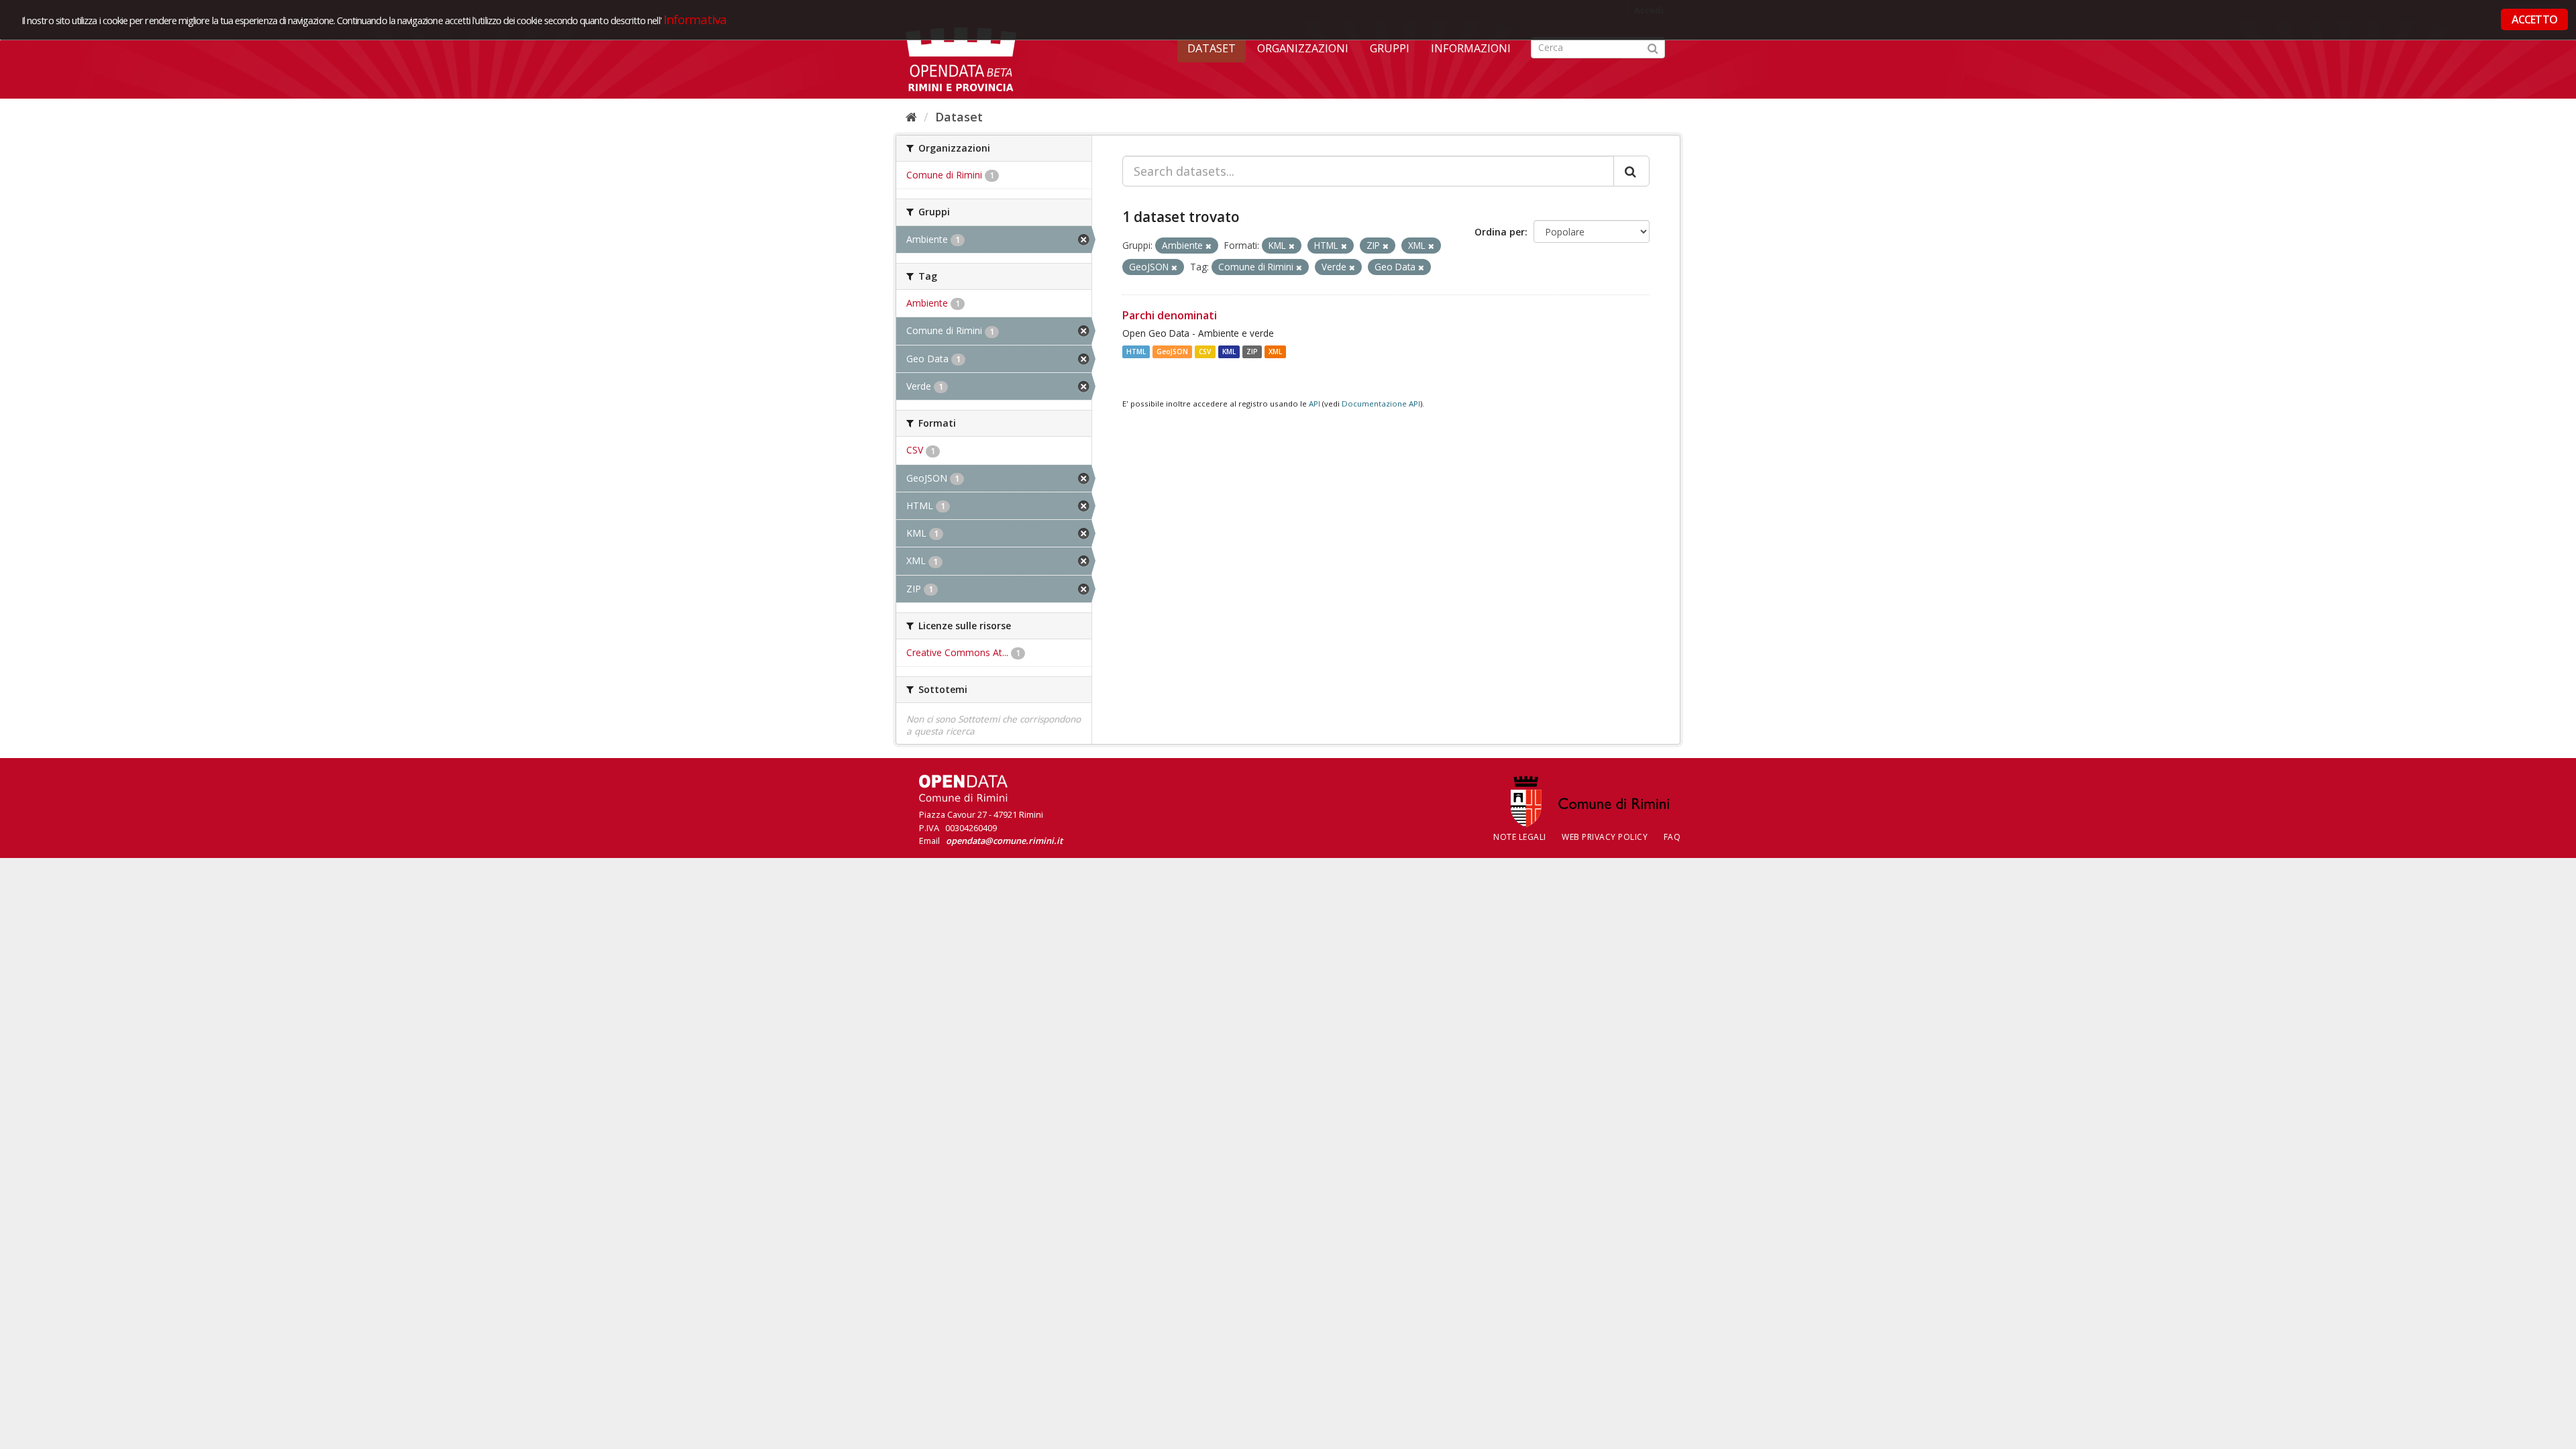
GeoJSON (1172, 352)
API (1314, 404)
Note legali (1520, 837)
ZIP (1252, 352)
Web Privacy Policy (1605, 837)
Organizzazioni (1303, 48)
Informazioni (1471, 48)
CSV (1205, 352)
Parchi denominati (1170, 315)
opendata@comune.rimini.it (1004, 841)
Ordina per (1500, 232)
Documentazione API (1381, 404)
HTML (1136, 352)
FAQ (1672, 837)
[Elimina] (1209, 246)
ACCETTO (2534, 19)
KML (1229, 352)
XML (1275, 352)
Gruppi (1390, 48)
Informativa (695, 19)
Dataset (1212, 48)
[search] (1631, 171)
